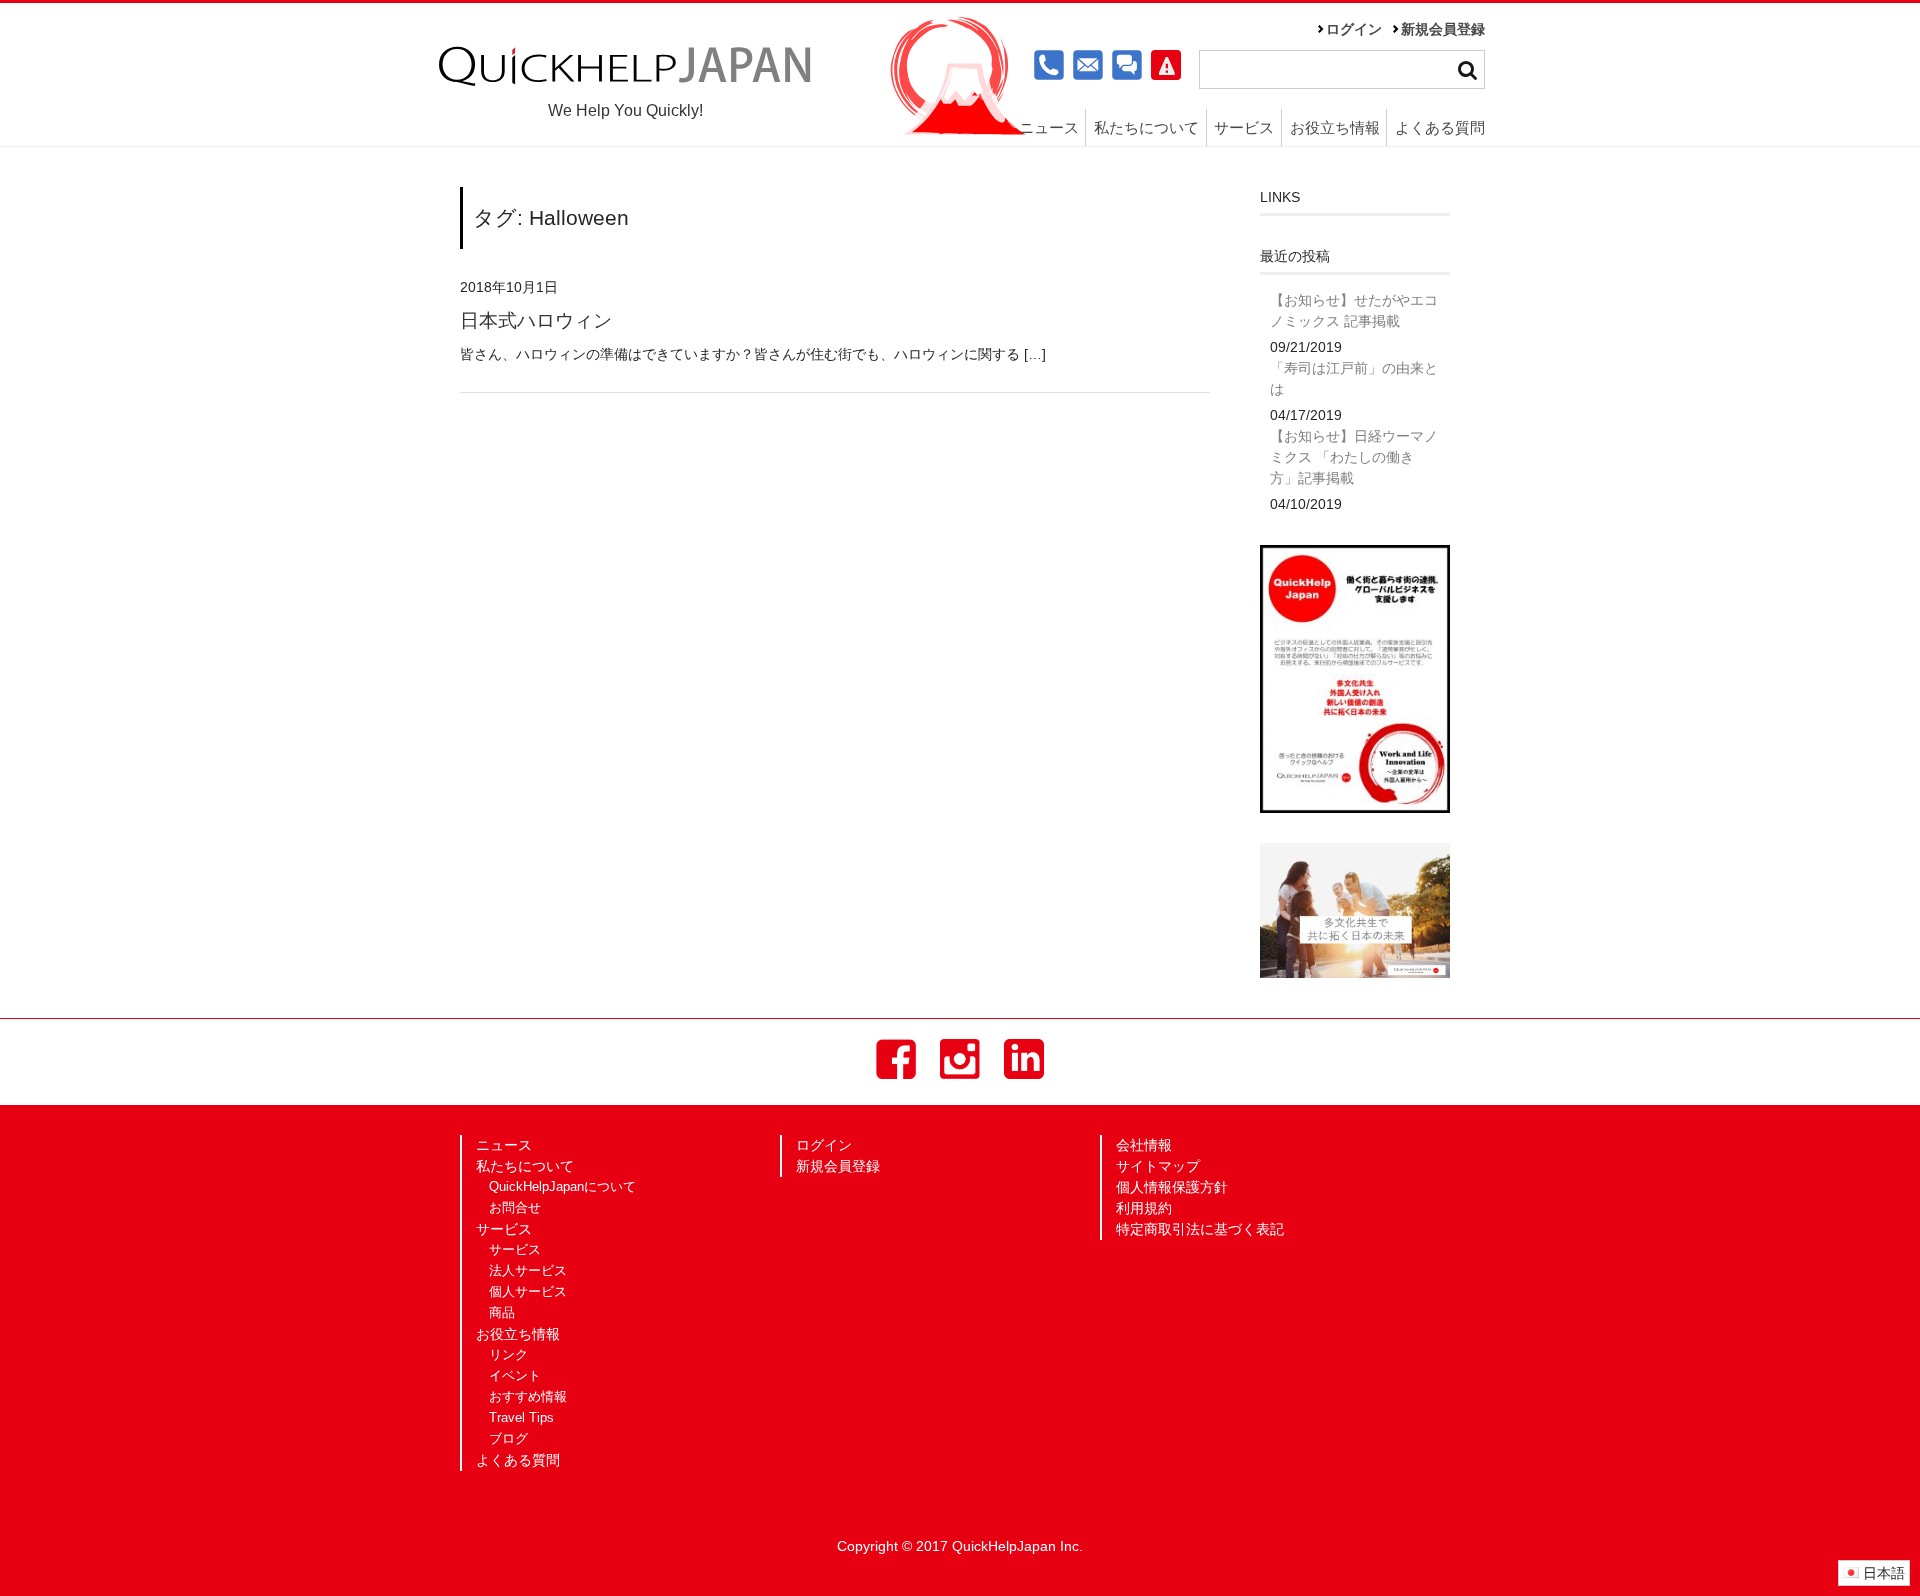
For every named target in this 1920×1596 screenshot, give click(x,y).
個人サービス (528, 1292)
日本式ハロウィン (536, 320)
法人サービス (528, 1271)
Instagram (960, 1059)
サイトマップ (1158, 1166)
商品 (502, 1313)
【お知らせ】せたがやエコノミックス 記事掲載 (1354, 310)
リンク (508, 1355)
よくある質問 (1440, 127)
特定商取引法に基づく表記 (1200, 1229)
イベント (515, 1376)
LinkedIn (1024, 1059)
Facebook (896, 1059)
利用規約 (1144, 1208)
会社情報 (1144, 1145)
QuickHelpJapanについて (562, 1187)
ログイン (1354, 29)
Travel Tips (521, 1418)
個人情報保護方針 (1172, 1187)
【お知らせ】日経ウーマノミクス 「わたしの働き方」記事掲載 (1354, 457)
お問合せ (515, 1208)
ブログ (508, 1439)
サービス (515, 1250)
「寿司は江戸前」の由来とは (1354, 378)
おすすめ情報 (528, 1397)
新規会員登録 (1443, 29)
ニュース (1049, 127)
